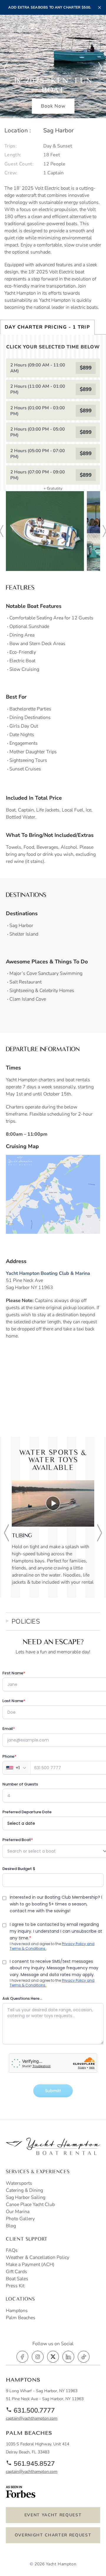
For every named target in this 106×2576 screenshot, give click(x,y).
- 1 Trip (47, 327)
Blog (11, 2226)
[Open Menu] (101, 28)
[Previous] (6, 1533)
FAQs (12, 2250)
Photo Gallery (20, 2219)
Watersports (19, 2183)
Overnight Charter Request (53, 2535)
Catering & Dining (24, 2190)
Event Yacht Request (53, 2515)
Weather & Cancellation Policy (38, 2257)
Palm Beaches (21, 2318)
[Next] (100, 1533)
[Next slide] (100, 68)
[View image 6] (45, 531)
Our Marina (18, 2212)
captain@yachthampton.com (32, 2418)
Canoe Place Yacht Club (30, 2205)
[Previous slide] (6, 68)
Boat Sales (17, 2279)
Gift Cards (16, 2272)
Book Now (53, 106)
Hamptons (17, 2311)
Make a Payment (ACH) (30, 2265)
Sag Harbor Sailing (26, 2197)
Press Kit (15, 2286)
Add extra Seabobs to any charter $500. (50, 7)
